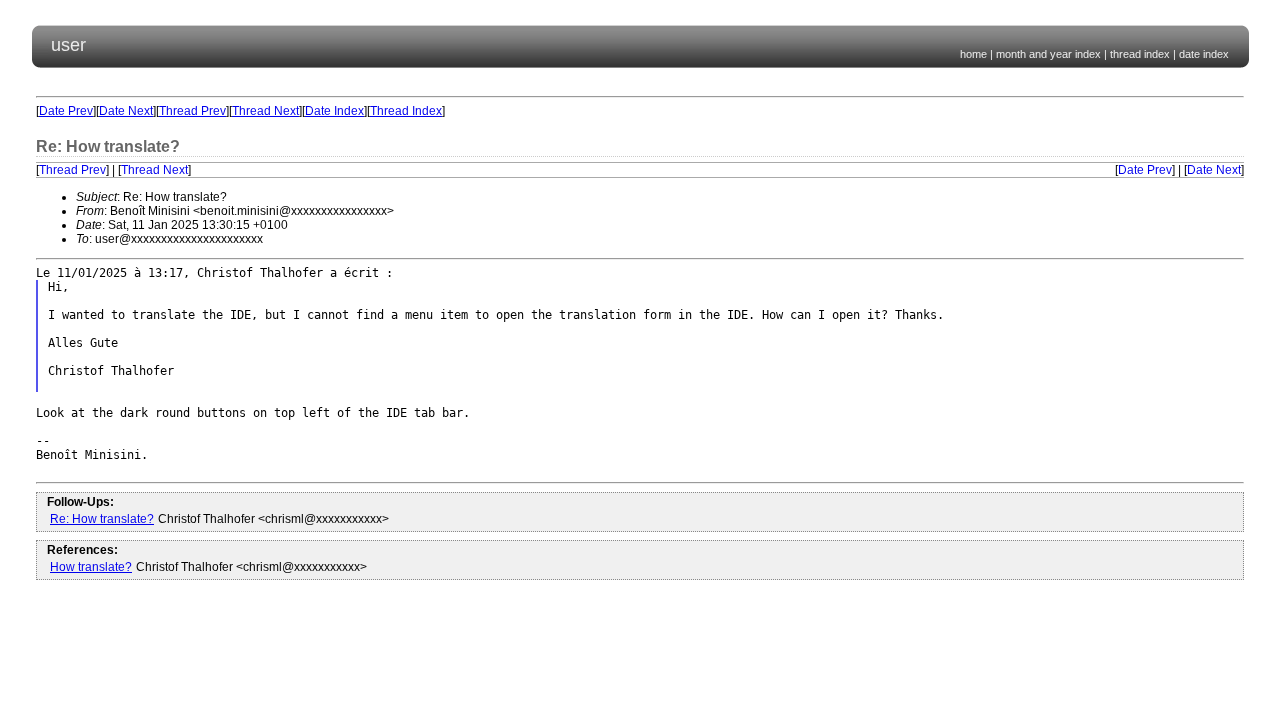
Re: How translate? (102, 519)
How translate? (91, 567)
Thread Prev (192, 111)
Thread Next (265, 111)
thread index (1140, 54)
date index (1204, 54)
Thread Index (406, 111)
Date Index (334, 111)
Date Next (126, 111)
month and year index (1048, 54)
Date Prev (66, 111)
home (973, 54)
